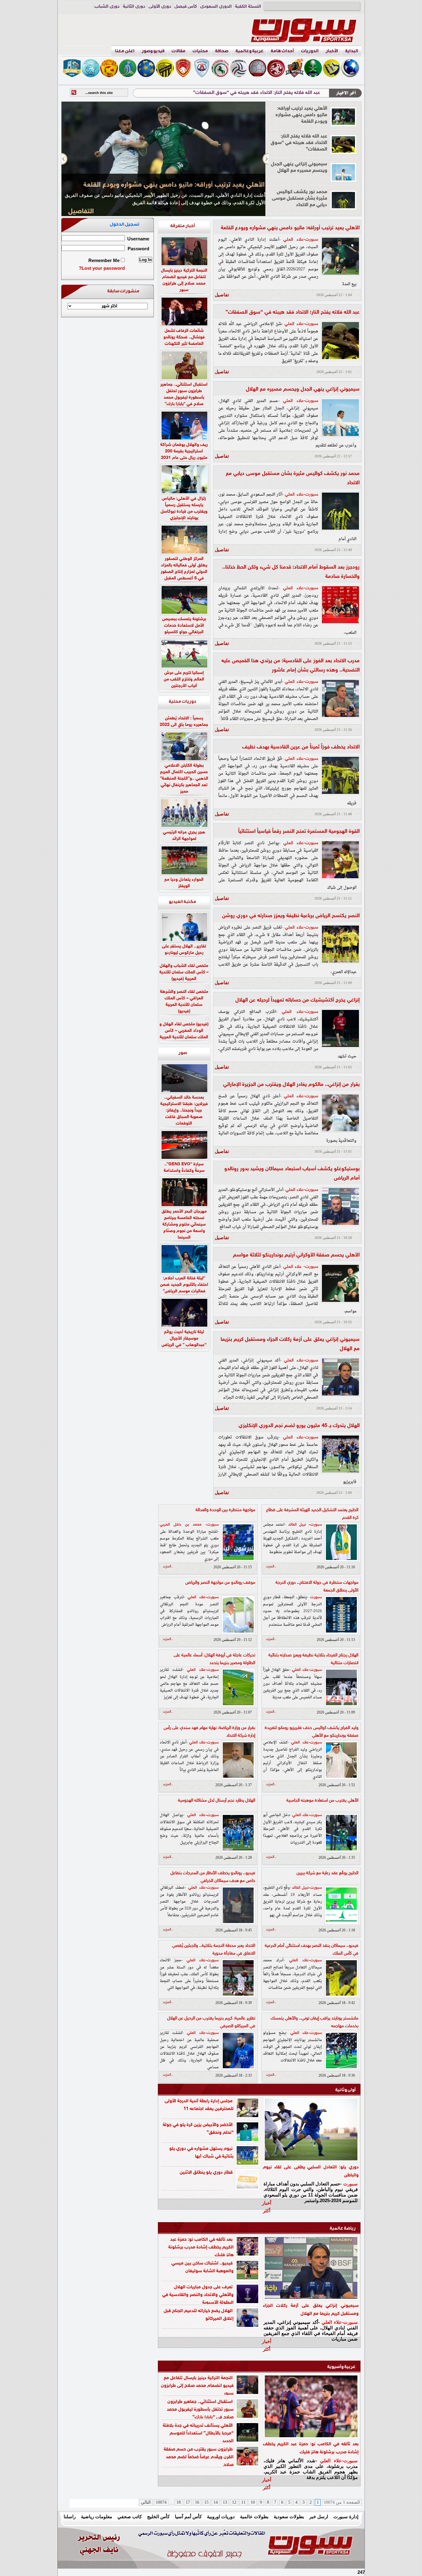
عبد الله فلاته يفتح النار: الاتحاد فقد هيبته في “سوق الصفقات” (293, 312)
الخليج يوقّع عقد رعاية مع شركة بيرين (327, 1873)
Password (138, 249)
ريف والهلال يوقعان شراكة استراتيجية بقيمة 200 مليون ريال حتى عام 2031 (184, 451)
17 (188, 2502)
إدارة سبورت (346, 2517)
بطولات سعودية (289, 2517)
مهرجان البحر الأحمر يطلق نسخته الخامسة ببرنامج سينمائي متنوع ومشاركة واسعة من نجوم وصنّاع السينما (184, 1224)
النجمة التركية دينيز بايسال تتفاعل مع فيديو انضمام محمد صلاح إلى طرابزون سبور (197, 2386)
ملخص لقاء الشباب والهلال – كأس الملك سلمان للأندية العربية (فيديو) (184, 972)
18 (179, 2502)
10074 (161, 2502)
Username (138, 239)
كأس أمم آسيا (188, 2517)
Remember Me (104, 260)
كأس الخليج (158, 2517)
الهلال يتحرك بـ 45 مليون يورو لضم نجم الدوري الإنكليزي (299, 1426)
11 (243, 2502)
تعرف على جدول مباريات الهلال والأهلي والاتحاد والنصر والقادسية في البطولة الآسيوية (198, 2295)
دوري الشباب (107, 7)
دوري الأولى (160, 7)
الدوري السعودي (216, 7)
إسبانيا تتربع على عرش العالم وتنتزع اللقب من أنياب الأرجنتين (184, 679)
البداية (352, 51)
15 (206, 2502)
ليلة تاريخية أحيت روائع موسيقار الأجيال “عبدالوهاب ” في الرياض (184, 1339)
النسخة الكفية (248, 7)
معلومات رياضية (97, 2517)
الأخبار (332, 51)
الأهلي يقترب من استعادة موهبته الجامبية (322, 1801)
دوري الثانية (134, 7)
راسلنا (70, 2517)
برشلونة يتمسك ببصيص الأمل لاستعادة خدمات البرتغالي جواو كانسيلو (184, 626)
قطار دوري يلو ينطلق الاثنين (206, 2173)
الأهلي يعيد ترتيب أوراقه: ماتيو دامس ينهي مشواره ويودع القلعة (174, 185)
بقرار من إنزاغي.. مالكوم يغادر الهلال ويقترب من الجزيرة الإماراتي (291, 1085)
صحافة (222, 51)
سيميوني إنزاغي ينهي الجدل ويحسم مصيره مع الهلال (303, 389)
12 (234, 2502)
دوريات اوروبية (221, 2517)
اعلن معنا (125, 51)
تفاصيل (222, 295)
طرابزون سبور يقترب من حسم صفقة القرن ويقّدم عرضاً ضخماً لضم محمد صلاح (199, 2457)
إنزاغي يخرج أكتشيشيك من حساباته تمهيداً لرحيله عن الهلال (298, 1000)
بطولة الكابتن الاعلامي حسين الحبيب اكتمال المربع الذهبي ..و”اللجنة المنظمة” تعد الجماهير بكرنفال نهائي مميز (184, 779)
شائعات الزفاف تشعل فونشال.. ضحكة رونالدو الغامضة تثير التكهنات (184, 337)
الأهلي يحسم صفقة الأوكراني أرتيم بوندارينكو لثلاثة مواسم (296, 1255)
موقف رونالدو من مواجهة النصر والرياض (220, 1583)
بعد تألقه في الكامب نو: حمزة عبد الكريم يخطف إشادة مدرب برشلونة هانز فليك (201, 2247)
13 (225, 2502)
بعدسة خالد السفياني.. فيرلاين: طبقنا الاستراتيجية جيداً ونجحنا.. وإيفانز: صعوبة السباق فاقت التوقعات (184, 1110)
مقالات (178, 51)
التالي (146, 2502)
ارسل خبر (319, 2517)
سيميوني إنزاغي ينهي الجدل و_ (289, 93)
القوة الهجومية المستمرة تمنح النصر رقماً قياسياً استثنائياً (299, 832)
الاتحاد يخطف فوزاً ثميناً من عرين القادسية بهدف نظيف (301, 747)
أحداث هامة (282, 51)
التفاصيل (81, 212)
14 (216, 2502)
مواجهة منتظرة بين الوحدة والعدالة (225, 1510)
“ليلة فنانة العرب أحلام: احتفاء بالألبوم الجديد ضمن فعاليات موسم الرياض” (184, 1285)
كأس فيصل (186, 7)
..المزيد (271, 1566)
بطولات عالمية (254, 2517)
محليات (200, 51)
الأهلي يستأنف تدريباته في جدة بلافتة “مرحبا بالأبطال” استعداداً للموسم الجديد (198, 2433)
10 (253, 2502)
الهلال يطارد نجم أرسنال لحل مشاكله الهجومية (217, 1801)
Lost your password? (102, 268)
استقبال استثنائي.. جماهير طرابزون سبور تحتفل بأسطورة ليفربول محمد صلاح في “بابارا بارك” (200, 2409)
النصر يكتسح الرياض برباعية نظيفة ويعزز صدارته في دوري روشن (291, 916)
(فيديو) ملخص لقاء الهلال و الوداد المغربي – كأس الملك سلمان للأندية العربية (184, 1031)
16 (197, 2502)
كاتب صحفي (130, 2517)
